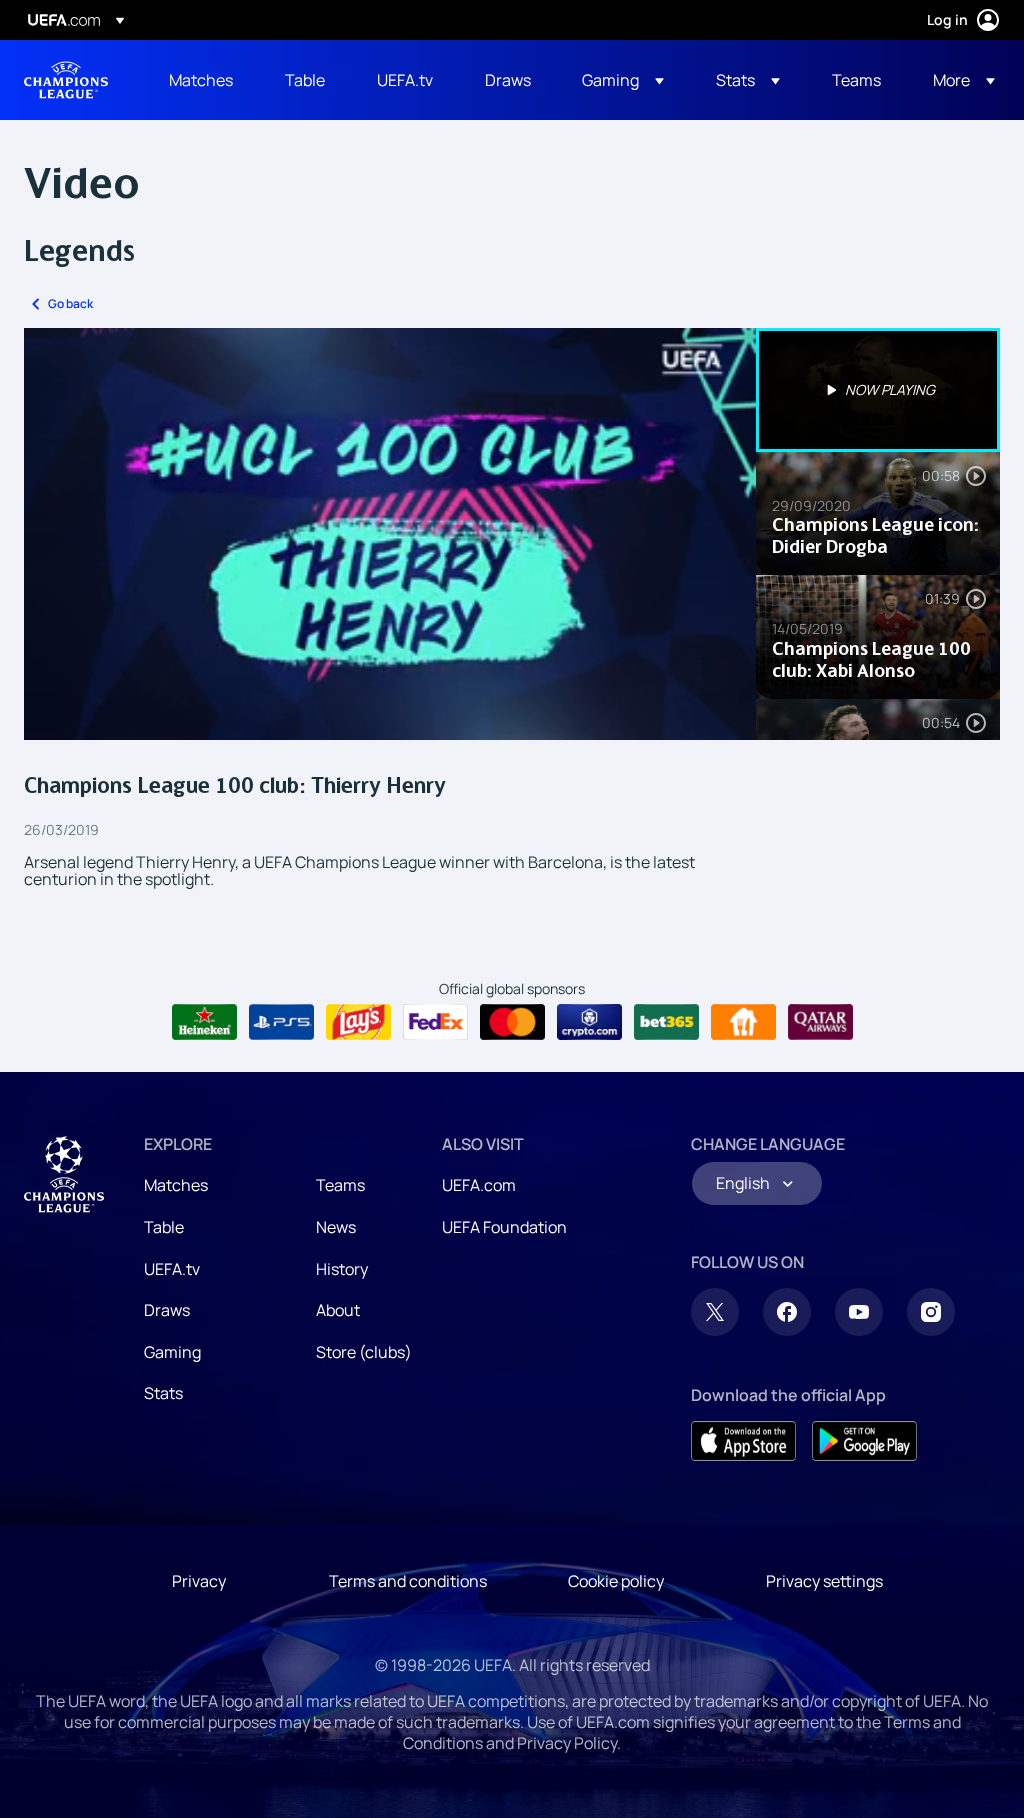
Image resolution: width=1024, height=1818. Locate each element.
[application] (390, 534)
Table (164, 1227)
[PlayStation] (281, 1022)
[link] (201, 80)
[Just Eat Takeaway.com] (743, 1022)
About (338, 1310)
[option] (878, 390)
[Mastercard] (512, 1022)
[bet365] (666, 1022)
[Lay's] (358, 1022)
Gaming (172, 1352)
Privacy (199, 1581)
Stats (163, 1393)
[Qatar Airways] (820, 1022)
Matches (176, 1185)
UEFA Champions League (66, 80)
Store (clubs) (364, 1352)
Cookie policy (616, 1581)
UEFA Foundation (504, 1227)
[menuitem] (202, 80)
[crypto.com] (589, 1022)
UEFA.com (479, 1185)
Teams (340, 1185)
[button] (623, 80)
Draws (167, 1310)
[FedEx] (435, 1022)
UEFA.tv (172, 1269)
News (336, 1227)
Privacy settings (824, 1581)
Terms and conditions (408, 1581)
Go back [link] (70, 303)
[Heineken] (204, 1022)
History (342, 1269)
